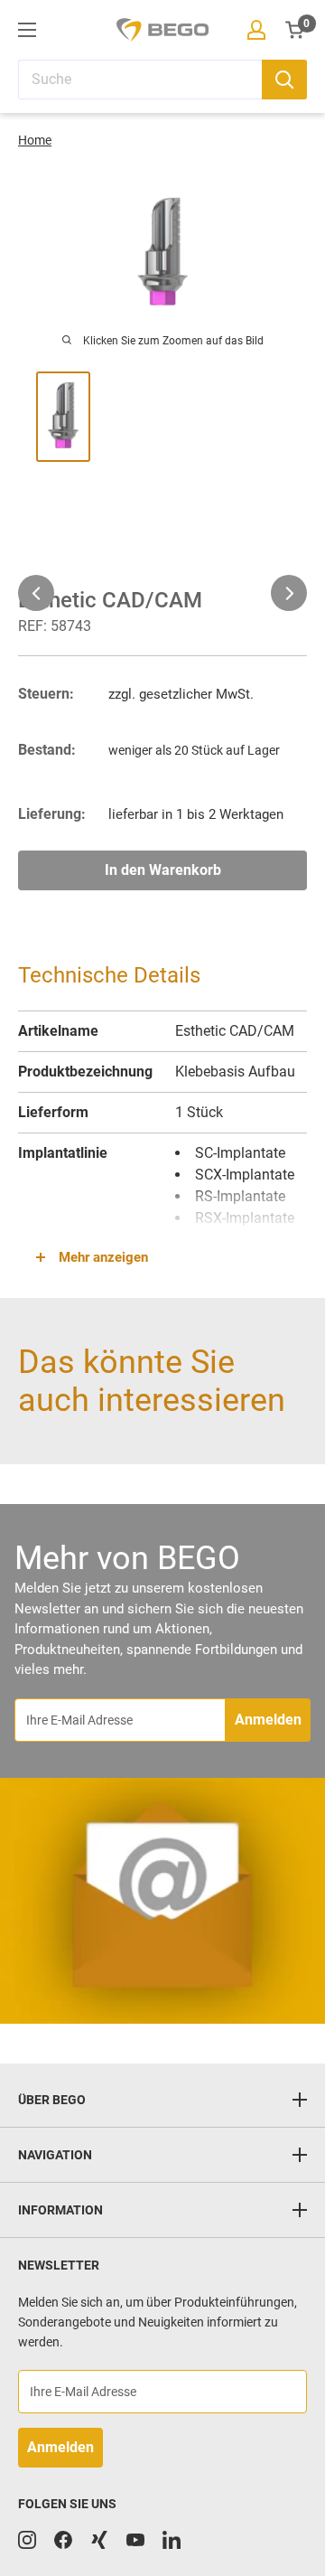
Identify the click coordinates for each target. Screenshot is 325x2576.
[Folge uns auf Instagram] (27, 2540)
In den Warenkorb (163, 870)
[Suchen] (284, 80)
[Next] (289, 593)
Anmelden (268, 1720)
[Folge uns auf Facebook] (63, 2540)
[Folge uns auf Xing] (99, 2540)
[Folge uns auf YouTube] (135, 2540)
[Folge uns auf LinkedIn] (172, 2540)
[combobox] (140, 80)
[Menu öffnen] (27, 30)
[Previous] (36, 593)
